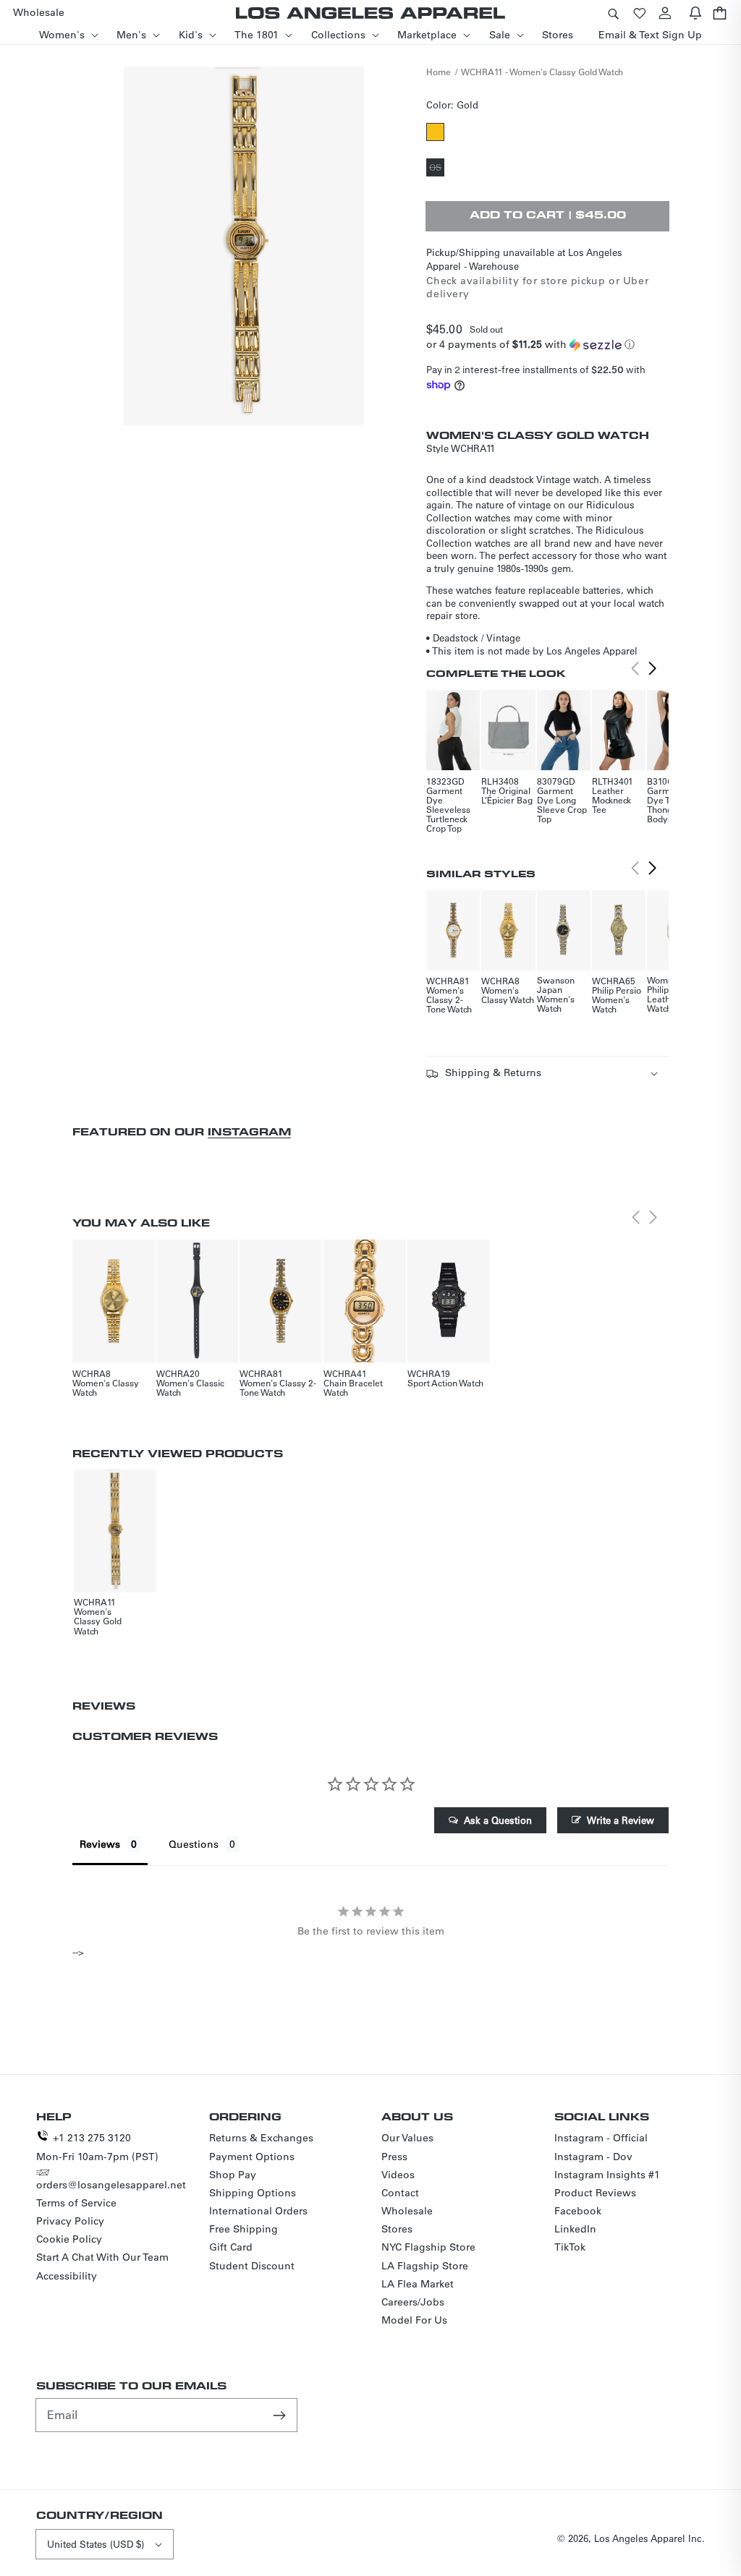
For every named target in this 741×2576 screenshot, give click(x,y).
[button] (613, 13)
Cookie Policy (69, 2239)
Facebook (578, 2211)
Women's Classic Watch (190, 1387)
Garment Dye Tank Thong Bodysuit (665, 805)
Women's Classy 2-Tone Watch (449, 999)
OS (437, 169)
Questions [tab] (194, 1844)
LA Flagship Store (425, 2266)
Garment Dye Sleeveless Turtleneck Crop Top (448, 809)
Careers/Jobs (413, 2302)
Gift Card (231, 2247)
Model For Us (414, 2320)
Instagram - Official (601, 2138)
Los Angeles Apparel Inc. (649, 2538)
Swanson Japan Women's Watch (556, 994)
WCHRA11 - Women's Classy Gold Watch (542, 72)
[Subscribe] (281, 2415)
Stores (397, 2229)
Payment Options (252, 2157)
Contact (400, 2193)
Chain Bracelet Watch (353, 1387)
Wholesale (407, 2211)
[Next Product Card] (653, 668)
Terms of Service (76, 2203)
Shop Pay (233, 2175)
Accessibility (67, 2276)
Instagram (249, 1131)
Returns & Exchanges (261, 2138)
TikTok (570, 2247)
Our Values (407, 2138)
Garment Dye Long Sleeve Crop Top (562, 805)
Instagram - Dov (593, 2157)
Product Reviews (595, 2193)
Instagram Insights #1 (607, 2175)
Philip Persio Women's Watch (617, 999)
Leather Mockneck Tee (611, 800)
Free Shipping (244, 2229)
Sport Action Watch (445, 1383)
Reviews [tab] (100, 1844)
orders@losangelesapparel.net (111, 2185)
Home (439, 72)
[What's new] (695, 13)
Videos (398, 2175)
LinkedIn (575, 2229)
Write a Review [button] (621, 1820)
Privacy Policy (70, 2221)
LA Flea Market (418, 2284)
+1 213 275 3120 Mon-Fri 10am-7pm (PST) (97, 2147)
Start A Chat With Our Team (102, 2257)
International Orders (258, 2211)
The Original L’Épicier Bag (507, 795)
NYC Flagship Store (428, 2247)
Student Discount (252, 2266)
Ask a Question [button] (498, 1820)
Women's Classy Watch (508, 995)
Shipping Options (253, 2193)
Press (394, 2157)
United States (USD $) (96, 2544)
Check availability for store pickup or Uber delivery (537, 287)
